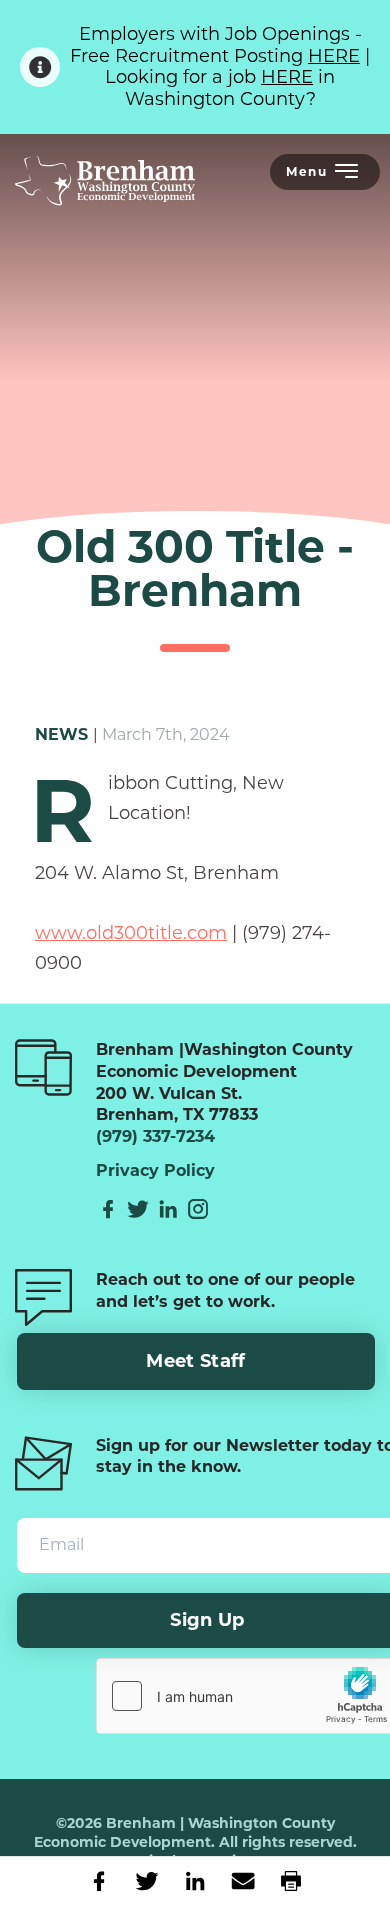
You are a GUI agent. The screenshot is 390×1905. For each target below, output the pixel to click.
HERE (334, 56)
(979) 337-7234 (155, 1136)
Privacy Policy (155, 1171)
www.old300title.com (131, 933)
